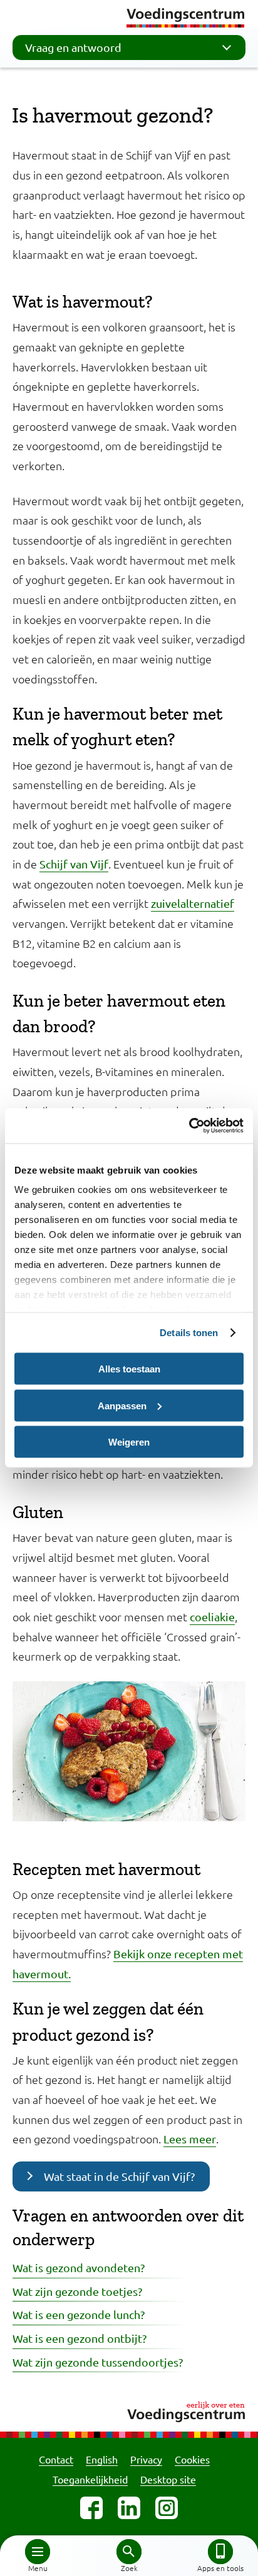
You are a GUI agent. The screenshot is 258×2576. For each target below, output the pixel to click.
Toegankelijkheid (90, 2479)
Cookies (192, 2459)
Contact (56, 2459)
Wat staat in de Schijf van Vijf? (119, 2176)
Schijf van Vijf (74, 864)
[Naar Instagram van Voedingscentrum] (167, 2508)
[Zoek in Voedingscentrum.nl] (129, 2552)
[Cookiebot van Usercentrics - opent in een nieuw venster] (189, 1126)
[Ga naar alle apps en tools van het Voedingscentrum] (220, 2552)
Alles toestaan (129, 1369)
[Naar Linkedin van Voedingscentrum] (129, 2508)
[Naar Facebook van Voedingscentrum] (91, 2508)
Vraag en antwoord (73, 47)
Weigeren (129, 1442)
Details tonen (189, 1333)
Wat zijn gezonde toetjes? (77, 2291)
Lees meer (190, 2139)
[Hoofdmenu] (38, 2552)
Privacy (146, 2459)
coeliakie (212, 1617)
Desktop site (168, 2479)
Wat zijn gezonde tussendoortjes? (98, 2362)
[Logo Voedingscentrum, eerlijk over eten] (129, 2410)
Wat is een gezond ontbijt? (80, 2338)
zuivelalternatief (193, 903)
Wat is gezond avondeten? (79, 2267)
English (102, 2459)
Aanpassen (122, 1405)
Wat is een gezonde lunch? (79, 2314)
